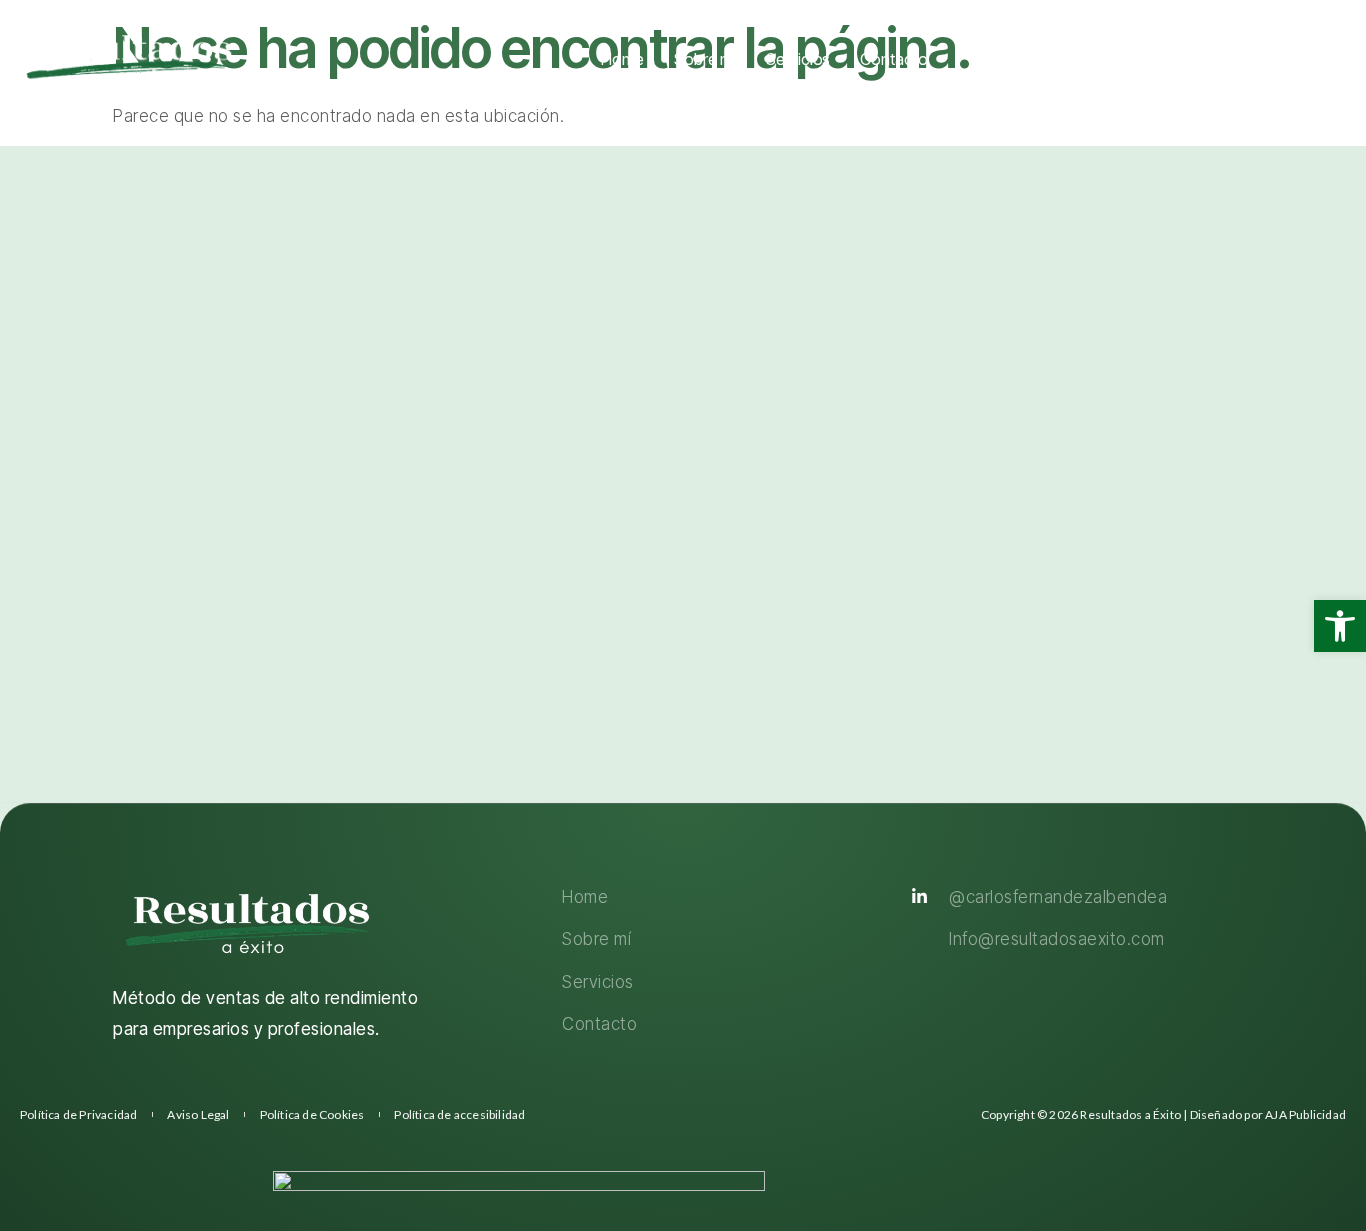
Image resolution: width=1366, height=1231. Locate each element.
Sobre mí (705, 59)
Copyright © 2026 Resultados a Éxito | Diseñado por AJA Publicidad (1163, 1114)
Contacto (893, 59)
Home (622, 59)
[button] (1340, 626)
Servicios (798, 59)
